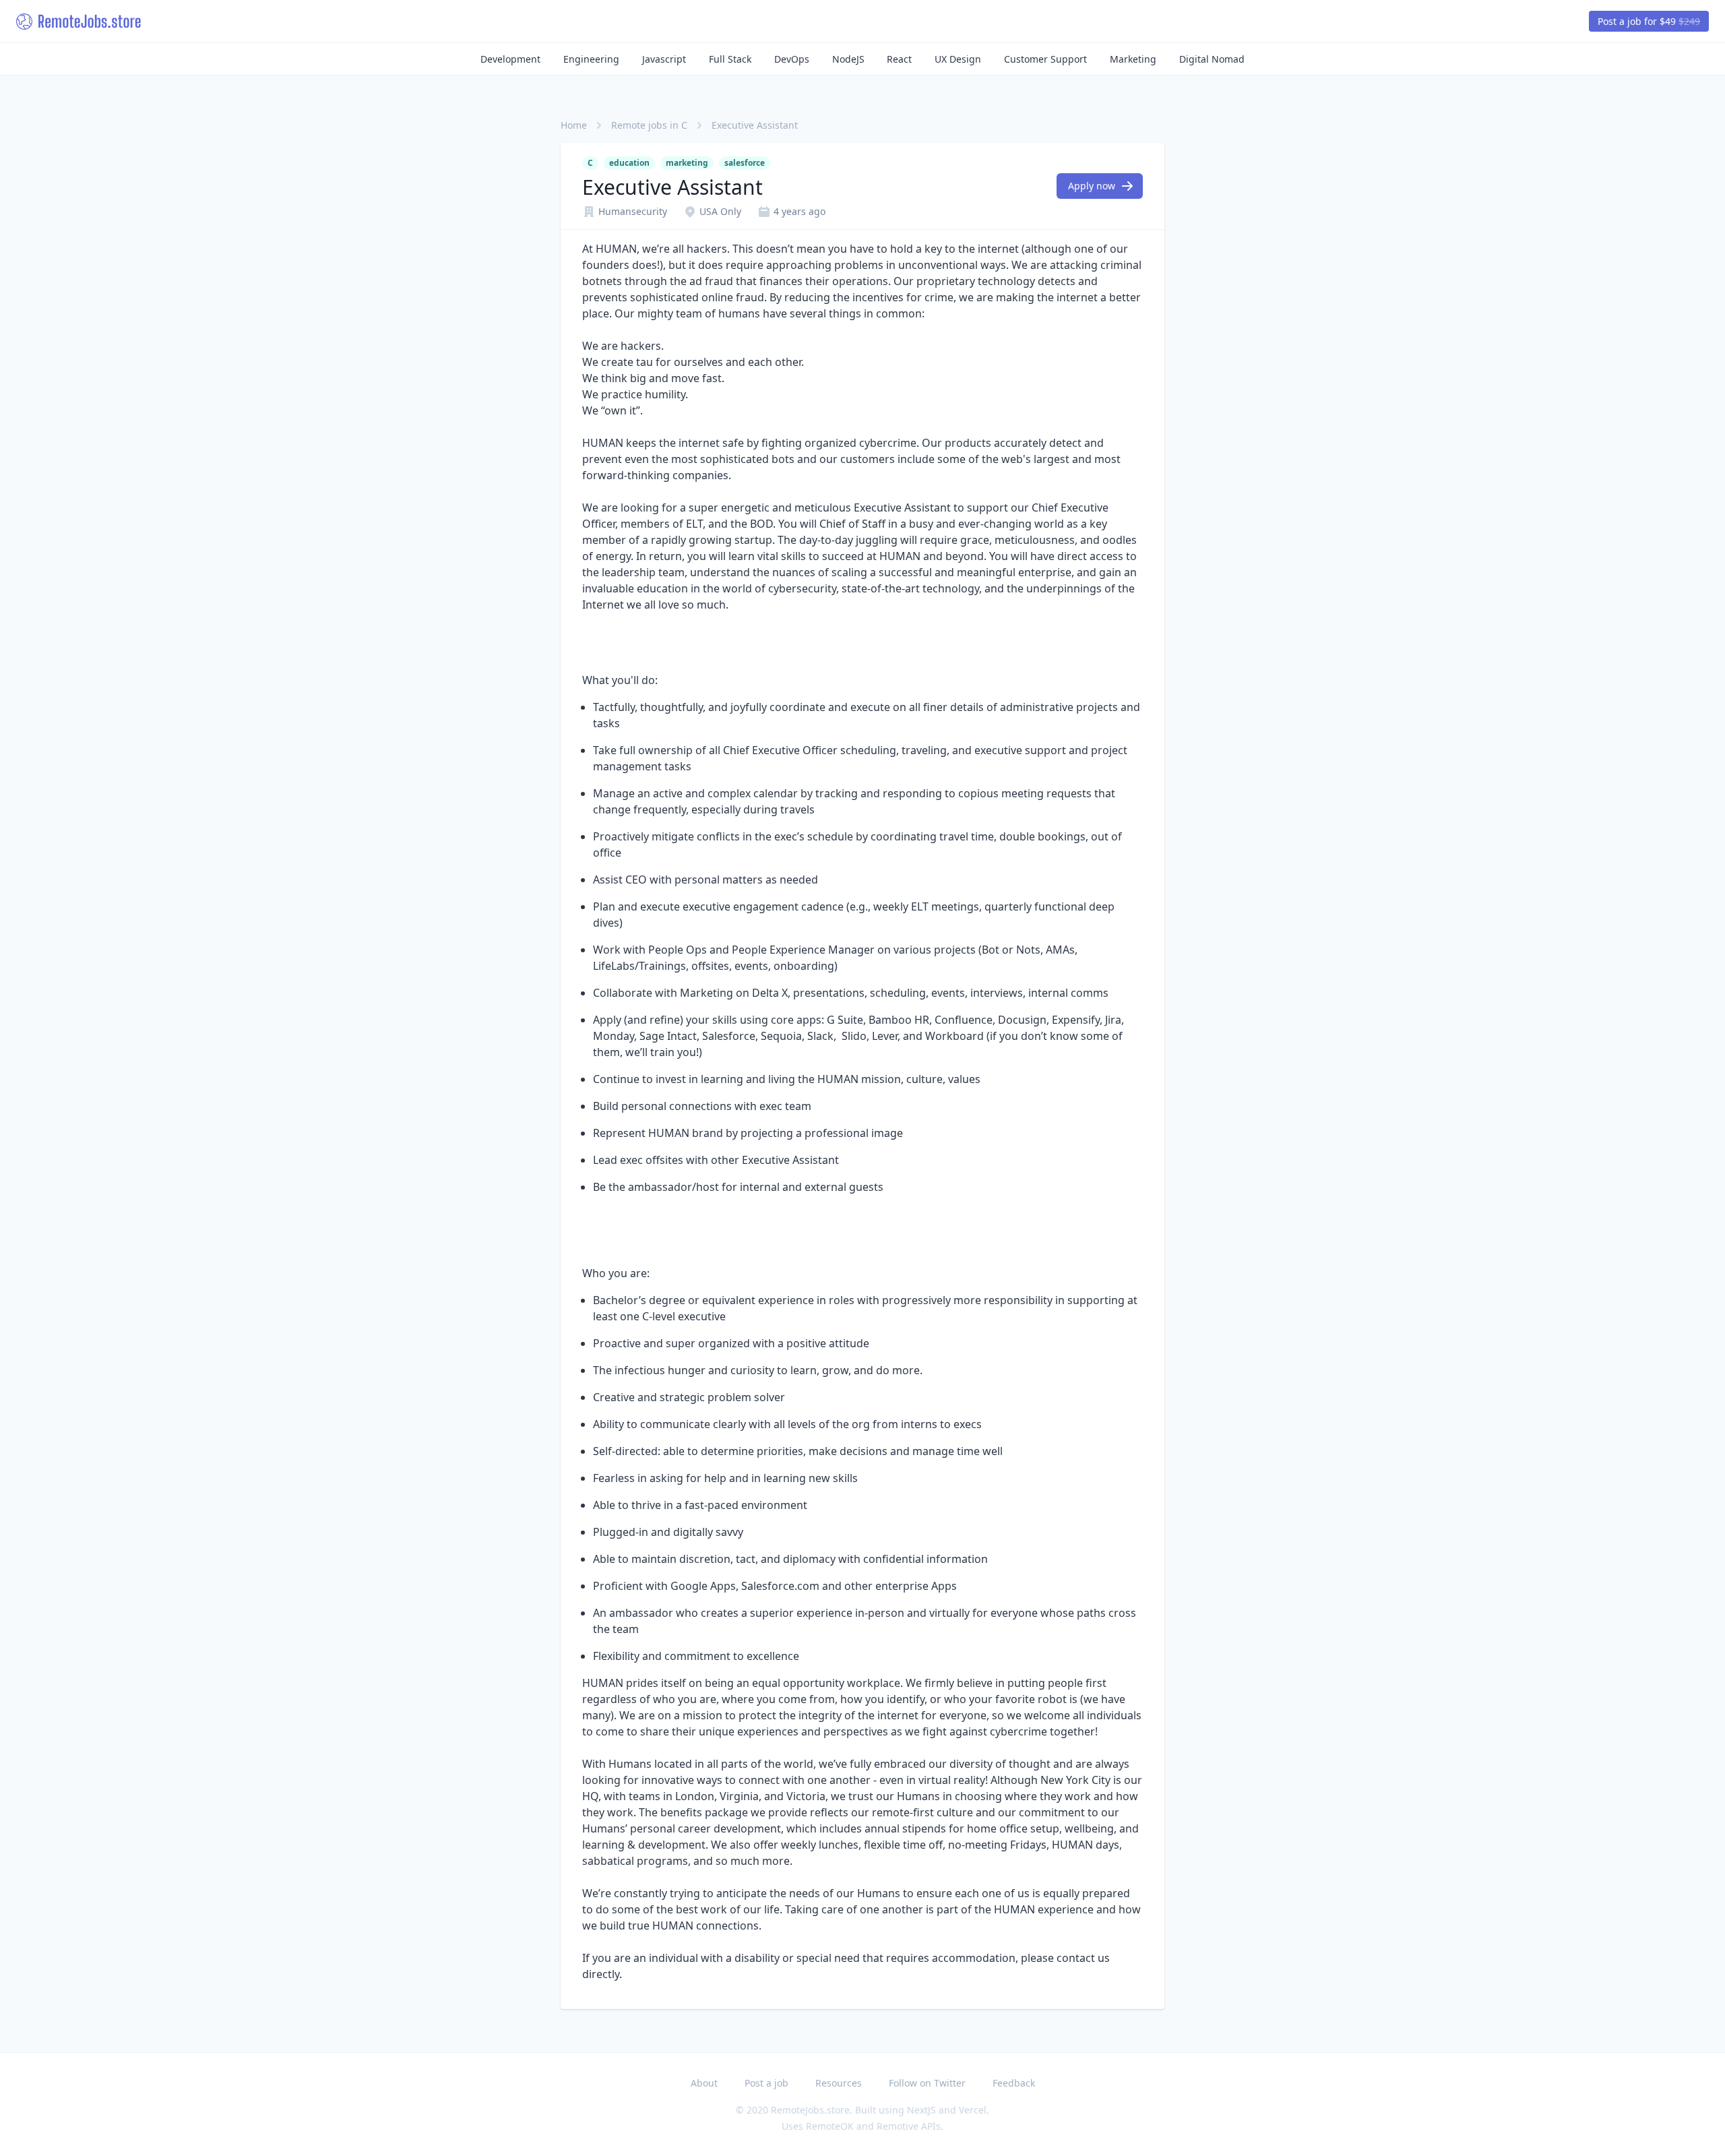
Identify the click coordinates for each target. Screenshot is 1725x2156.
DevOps (792, 59)
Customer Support (1045, 59)
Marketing (1133, 59)
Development (510, 59)
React (899, 59)
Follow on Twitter (927, 2083)
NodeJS (848, 59)
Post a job (766, 2083)
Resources (839, 2083)
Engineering (591, 59)
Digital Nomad (1212, 59)
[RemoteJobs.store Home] (79, 22)
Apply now (1092, 186)
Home (574, 125)
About (704, 2083)
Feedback (1014, 2083)
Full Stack (730, 59)
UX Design (958, 59)
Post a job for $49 (1649, 21)
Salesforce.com (780, 1586)
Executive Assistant (755, 125)
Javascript (664, 59)
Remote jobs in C (649, 125)
